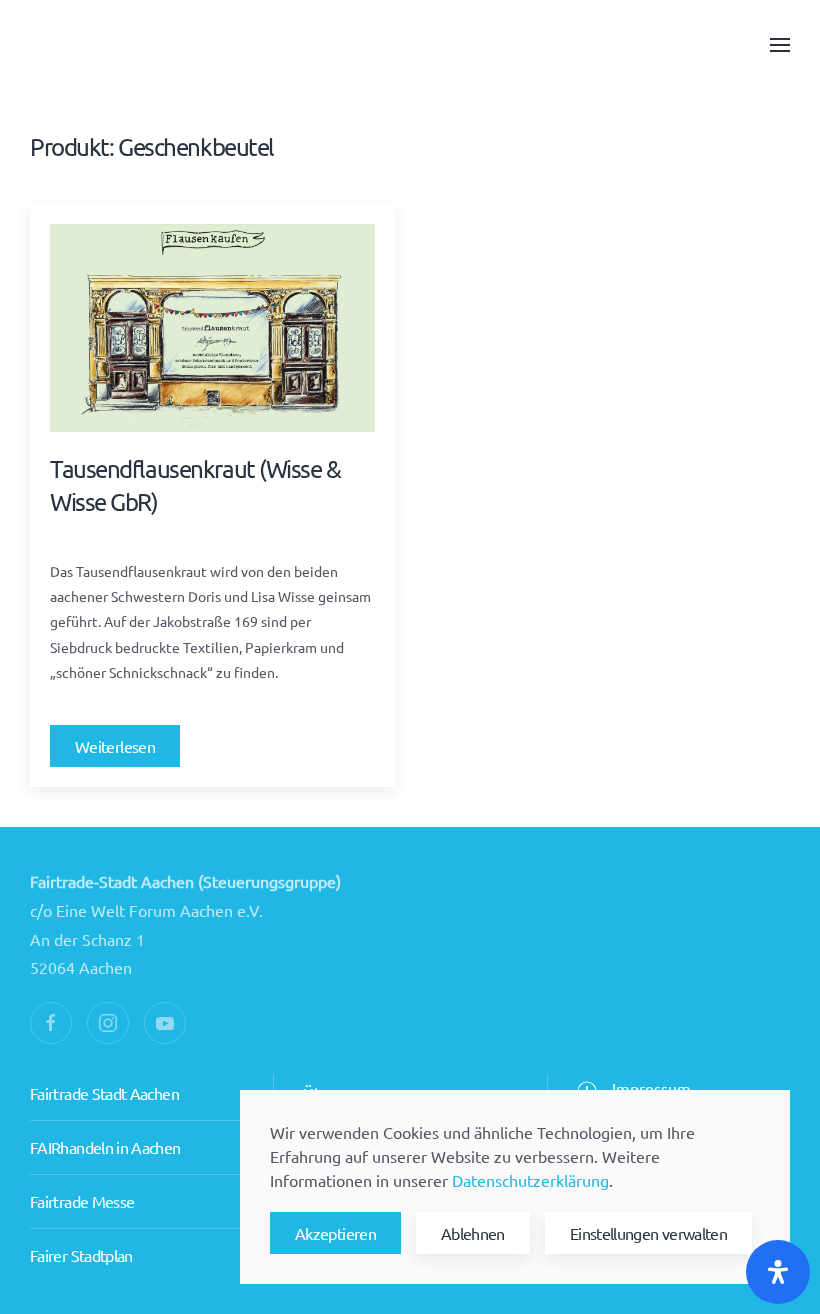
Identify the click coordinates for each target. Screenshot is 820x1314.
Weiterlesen (115, 746)
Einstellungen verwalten (648, 1233)
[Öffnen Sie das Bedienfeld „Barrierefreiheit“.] (778, 1272)
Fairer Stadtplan (81, 1255)
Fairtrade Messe (82, 1201)
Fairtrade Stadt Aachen (104, 1093)
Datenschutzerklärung (530, 1180)
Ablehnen (473, 1233)
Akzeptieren (335, 1233)
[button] (780, 45)
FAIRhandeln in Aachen (105, 1147)
